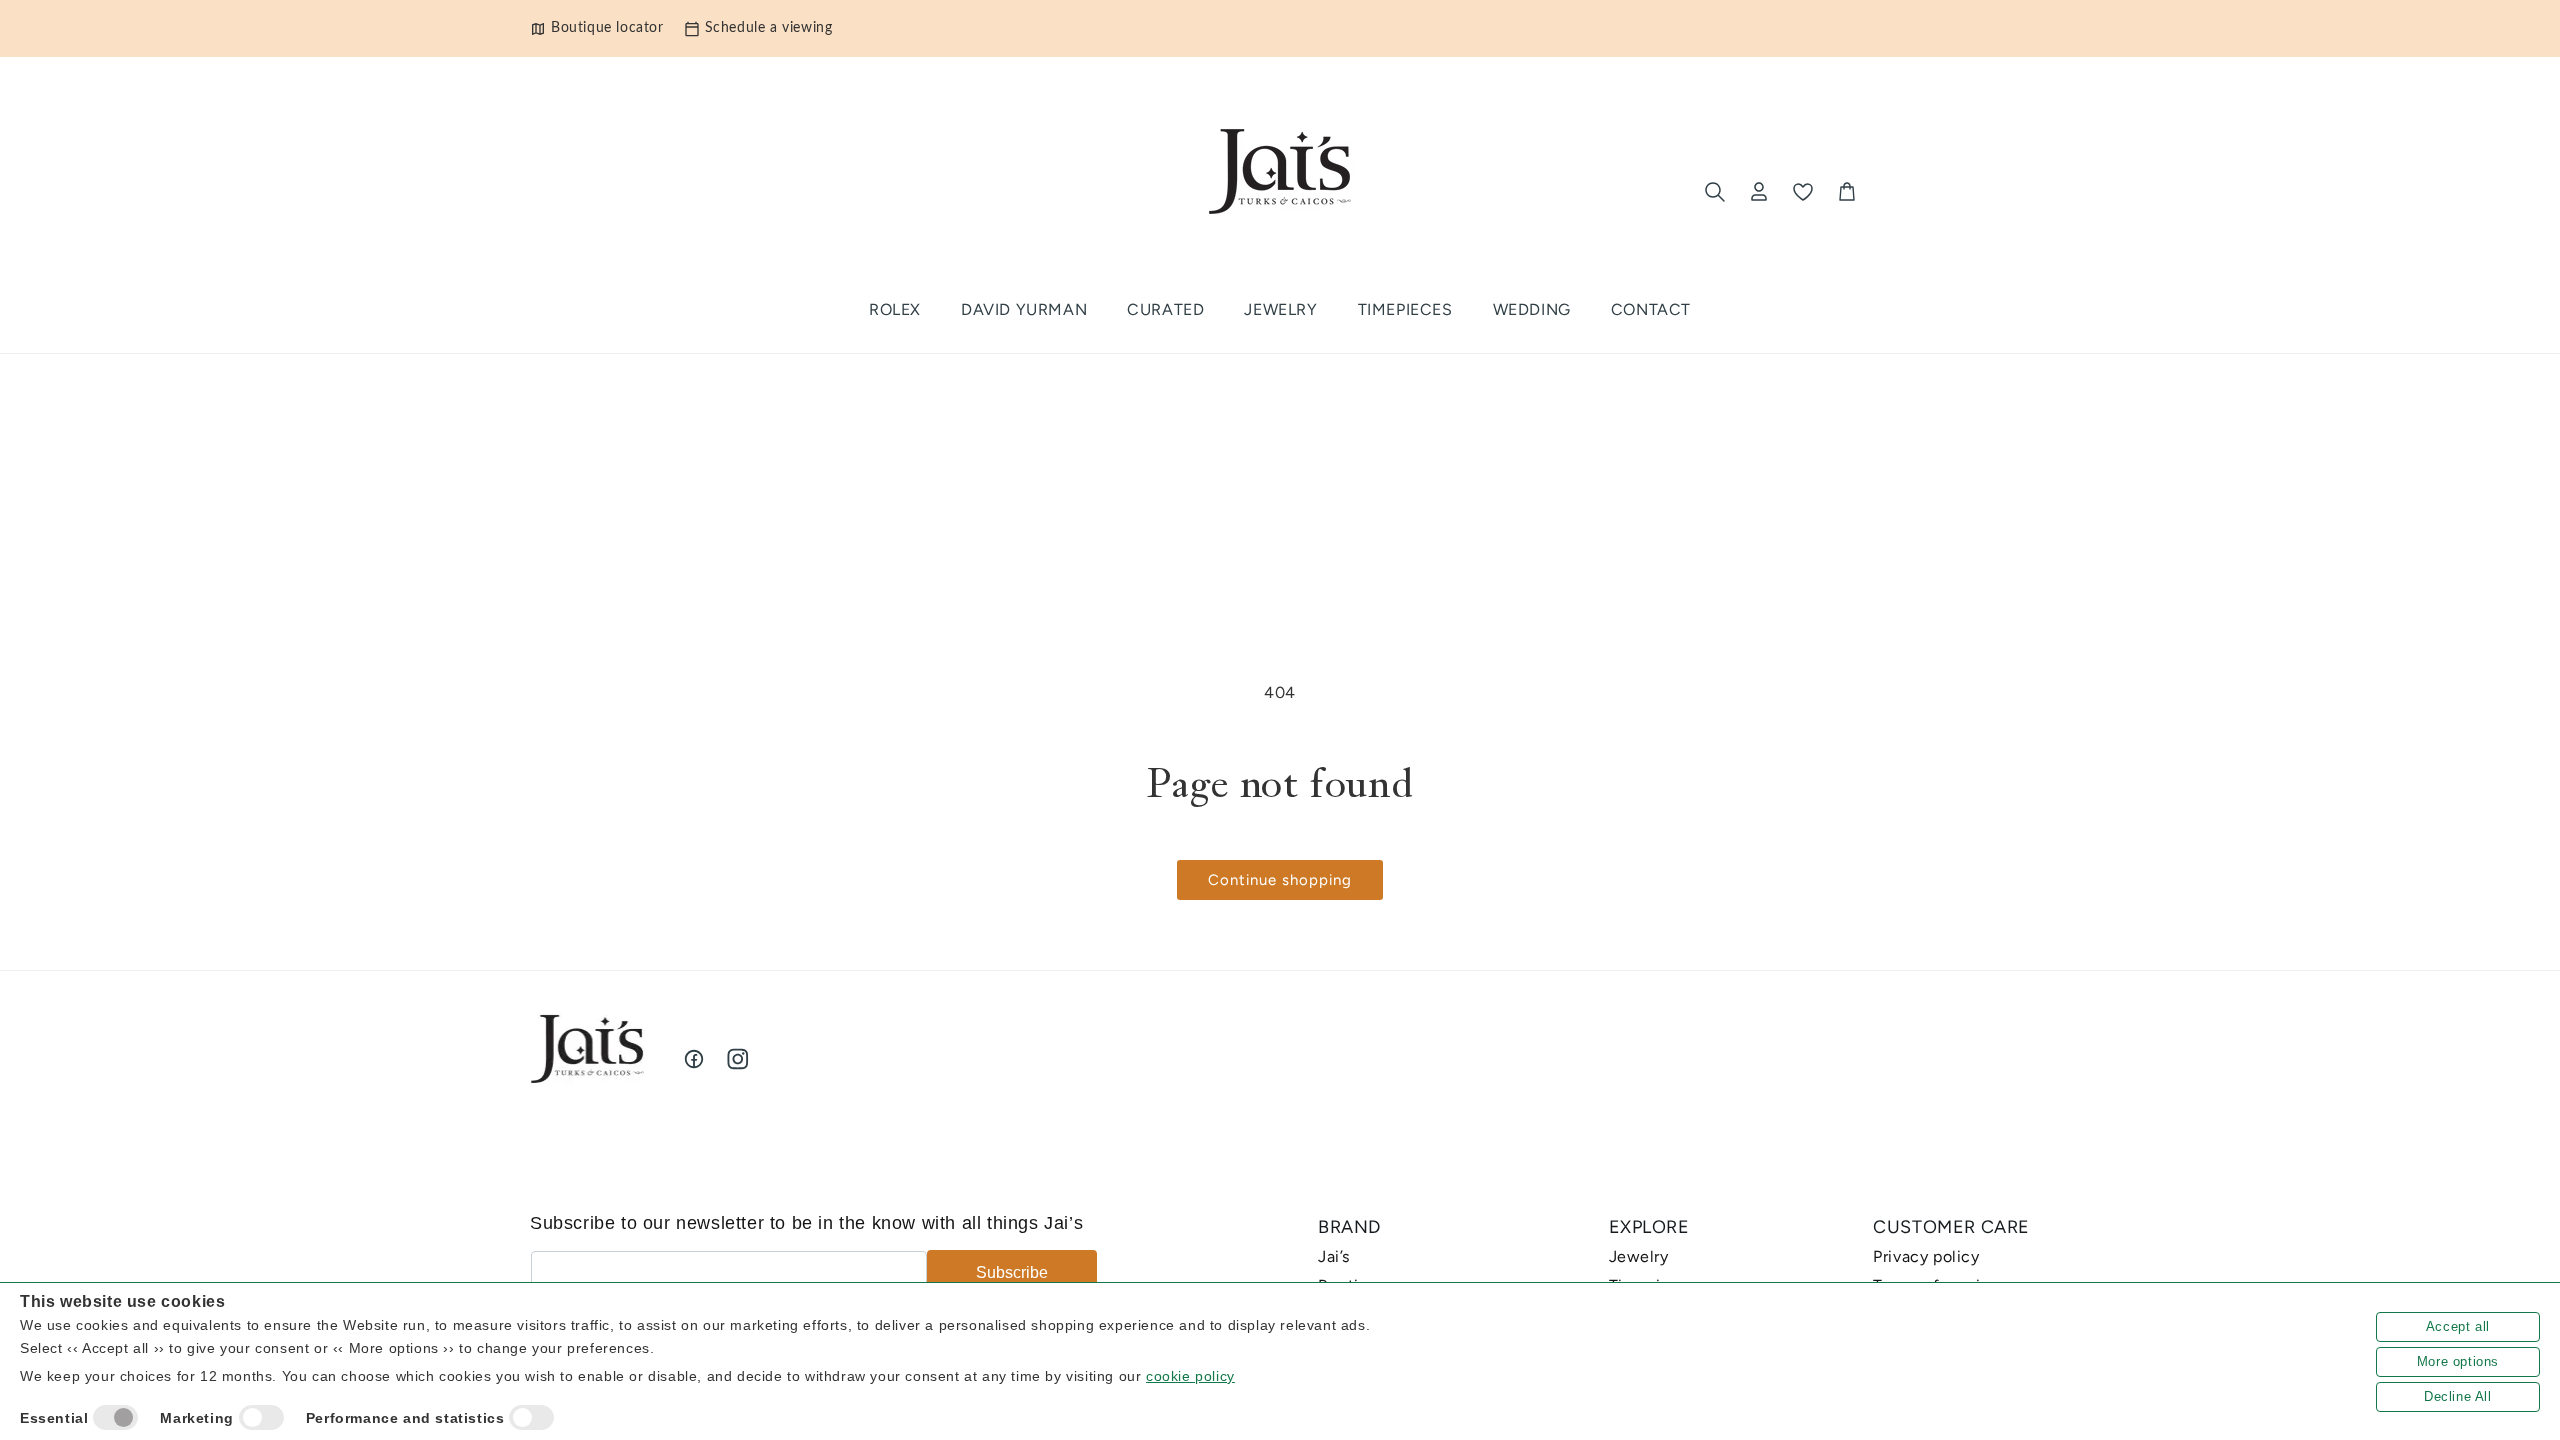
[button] (1165, 310)
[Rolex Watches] (1947, 192)
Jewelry (1639, 1256)
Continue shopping (1280, 880)
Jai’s (1334, 1256)
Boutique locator (607, 28)
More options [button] (2458, 1361)
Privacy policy (1926, 1256)
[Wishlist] (1803, 192)
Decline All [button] (2458, 1396)
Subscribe (1012, 1272)
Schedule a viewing (769, 28)
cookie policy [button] (1190, 1376)
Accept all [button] (2458, 1326)
